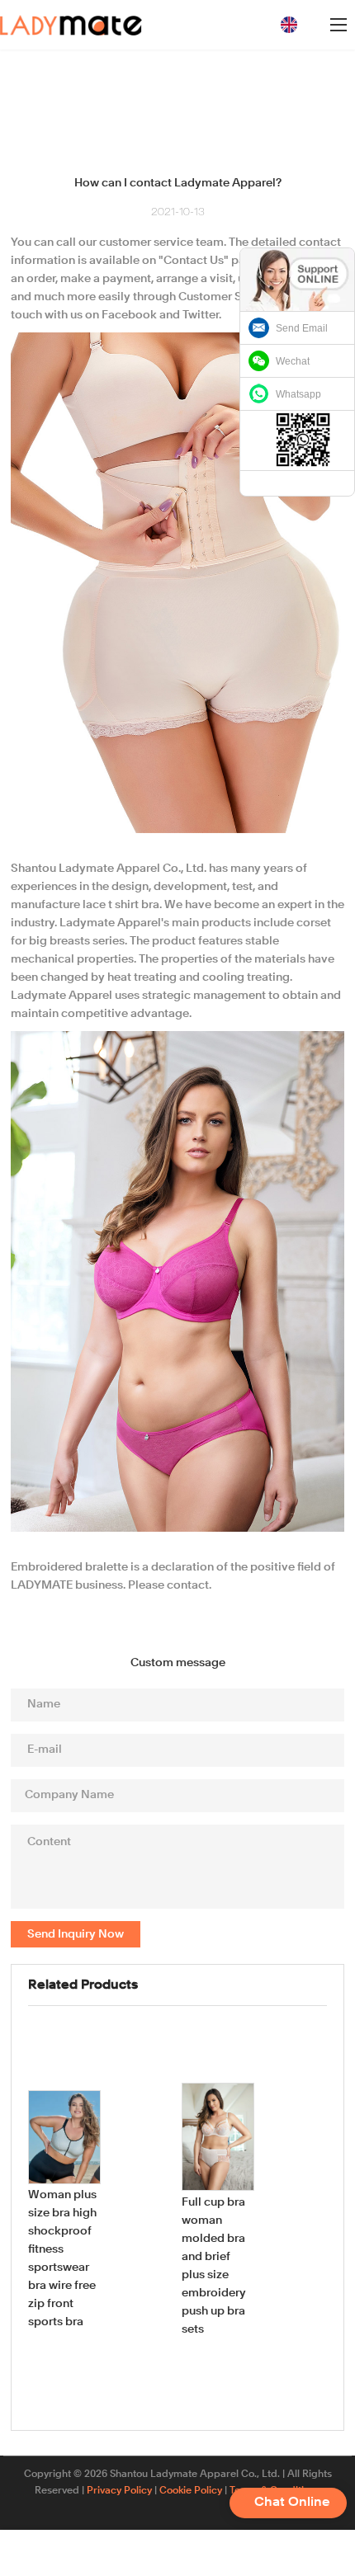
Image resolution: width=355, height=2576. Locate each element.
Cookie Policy (191, 2491)
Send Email (302, 328)
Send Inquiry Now (76, 1934)
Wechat (293, 361)
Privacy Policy (119, 2491)
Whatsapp (298, 394)
